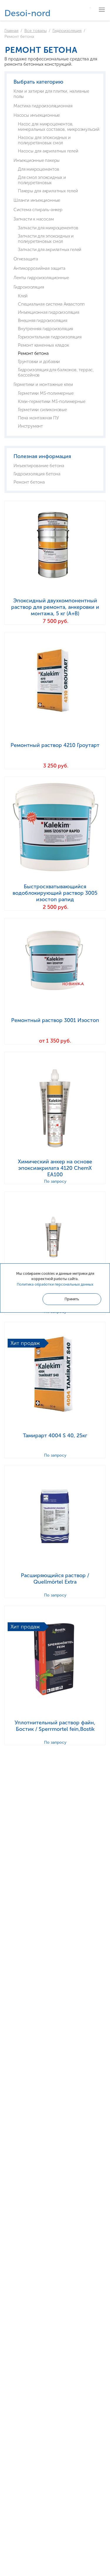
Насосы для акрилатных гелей (48, 151)
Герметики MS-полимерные (46, 393)
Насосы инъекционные (37, 115)
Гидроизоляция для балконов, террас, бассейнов (56, 372)
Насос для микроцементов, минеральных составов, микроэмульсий (59, 127)
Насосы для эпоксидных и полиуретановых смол (44, 140)
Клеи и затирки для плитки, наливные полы (51, 94)
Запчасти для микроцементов (48, 228)
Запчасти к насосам (34, 219)
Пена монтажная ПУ (38, 418)
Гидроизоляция (67, 31)
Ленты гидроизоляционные (41, 278)
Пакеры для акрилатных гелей (48, 191)
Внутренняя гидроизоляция (45, 329)
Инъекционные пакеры (37, 160)
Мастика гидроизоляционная (43, 106)
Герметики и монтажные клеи (43, 384)
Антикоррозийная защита (39, 268)
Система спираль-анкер (38, 210)
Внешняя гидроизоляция (43, 321)
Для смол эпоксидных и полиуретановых (42, 180)
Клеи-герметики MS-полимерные (51, 401)
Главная (11, 31)
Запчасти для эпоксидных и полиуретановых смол (46, 239)
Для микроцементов (39, 169)
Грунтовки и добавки (39, 362)
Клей (23, 296)
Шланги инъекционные (37, 200)
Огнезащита (26, 259)
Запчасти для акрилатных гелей (50, 250)
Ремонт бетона (33, 353)
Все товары (35, 31)
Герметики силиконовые (42, 410)
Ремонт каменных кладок (43, 345)
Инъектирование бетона (39, 466)
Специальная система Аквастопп (51, 304)
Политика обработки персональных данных (55, 1284)
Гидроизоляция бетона (37, 474)
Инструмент (30, 426)
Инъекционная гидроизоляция (49, 312)
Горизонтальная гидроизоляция (50, 337)
